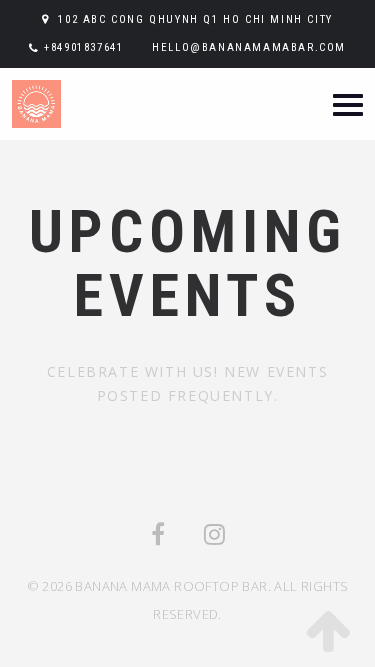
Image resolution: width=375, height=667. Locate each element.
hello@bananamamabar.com (249, 47)
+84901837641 (83, 47)
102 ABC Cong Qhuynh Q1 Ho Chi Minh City (195, 19)
